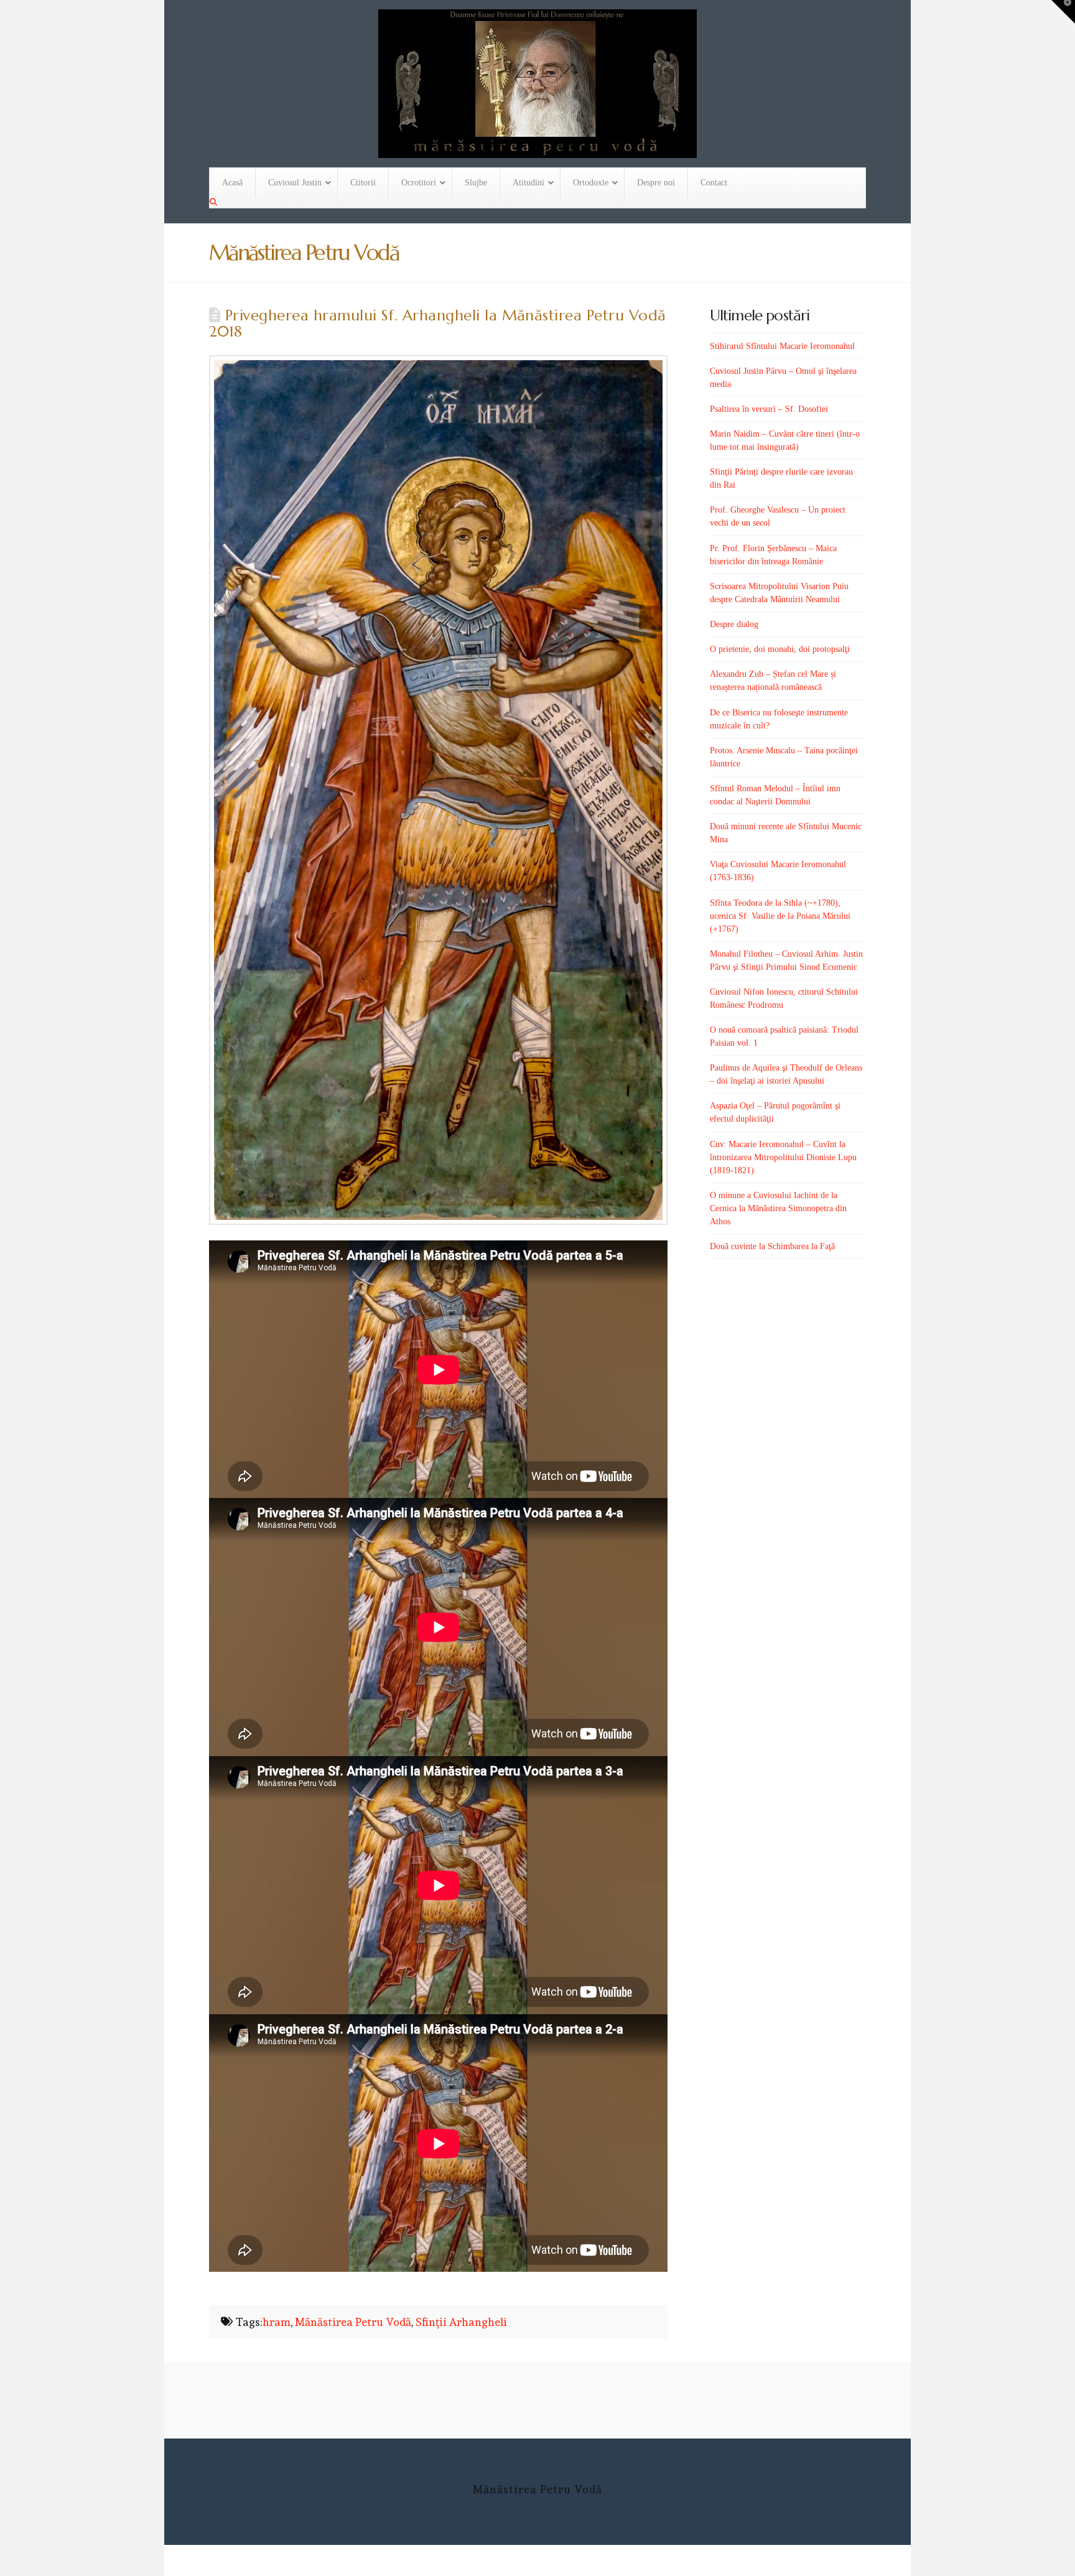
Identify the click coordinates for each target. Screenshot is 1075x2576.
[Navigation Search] (215, 202)
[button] (1063, 12)
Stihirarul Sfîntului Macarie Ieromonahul (782, 346)
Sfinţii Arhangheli (461, 2322)
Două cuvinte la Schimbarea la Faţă (772, 1246)
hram (277, 2322)
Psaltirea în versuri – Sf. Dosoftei (769, 409)
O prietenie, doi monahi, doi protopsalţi (780, 649)
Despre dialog (734, 624)
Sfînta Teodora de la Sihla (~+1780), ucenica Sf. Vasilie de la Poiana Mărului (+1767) (780, 916)
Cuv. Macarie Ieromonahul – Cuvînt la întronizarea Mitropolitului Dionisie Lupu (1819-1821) (783, 1157)
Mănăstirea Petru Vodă (353, 2322)
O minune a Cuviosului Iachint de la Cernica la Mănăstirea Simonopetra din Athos (778, 1208)
